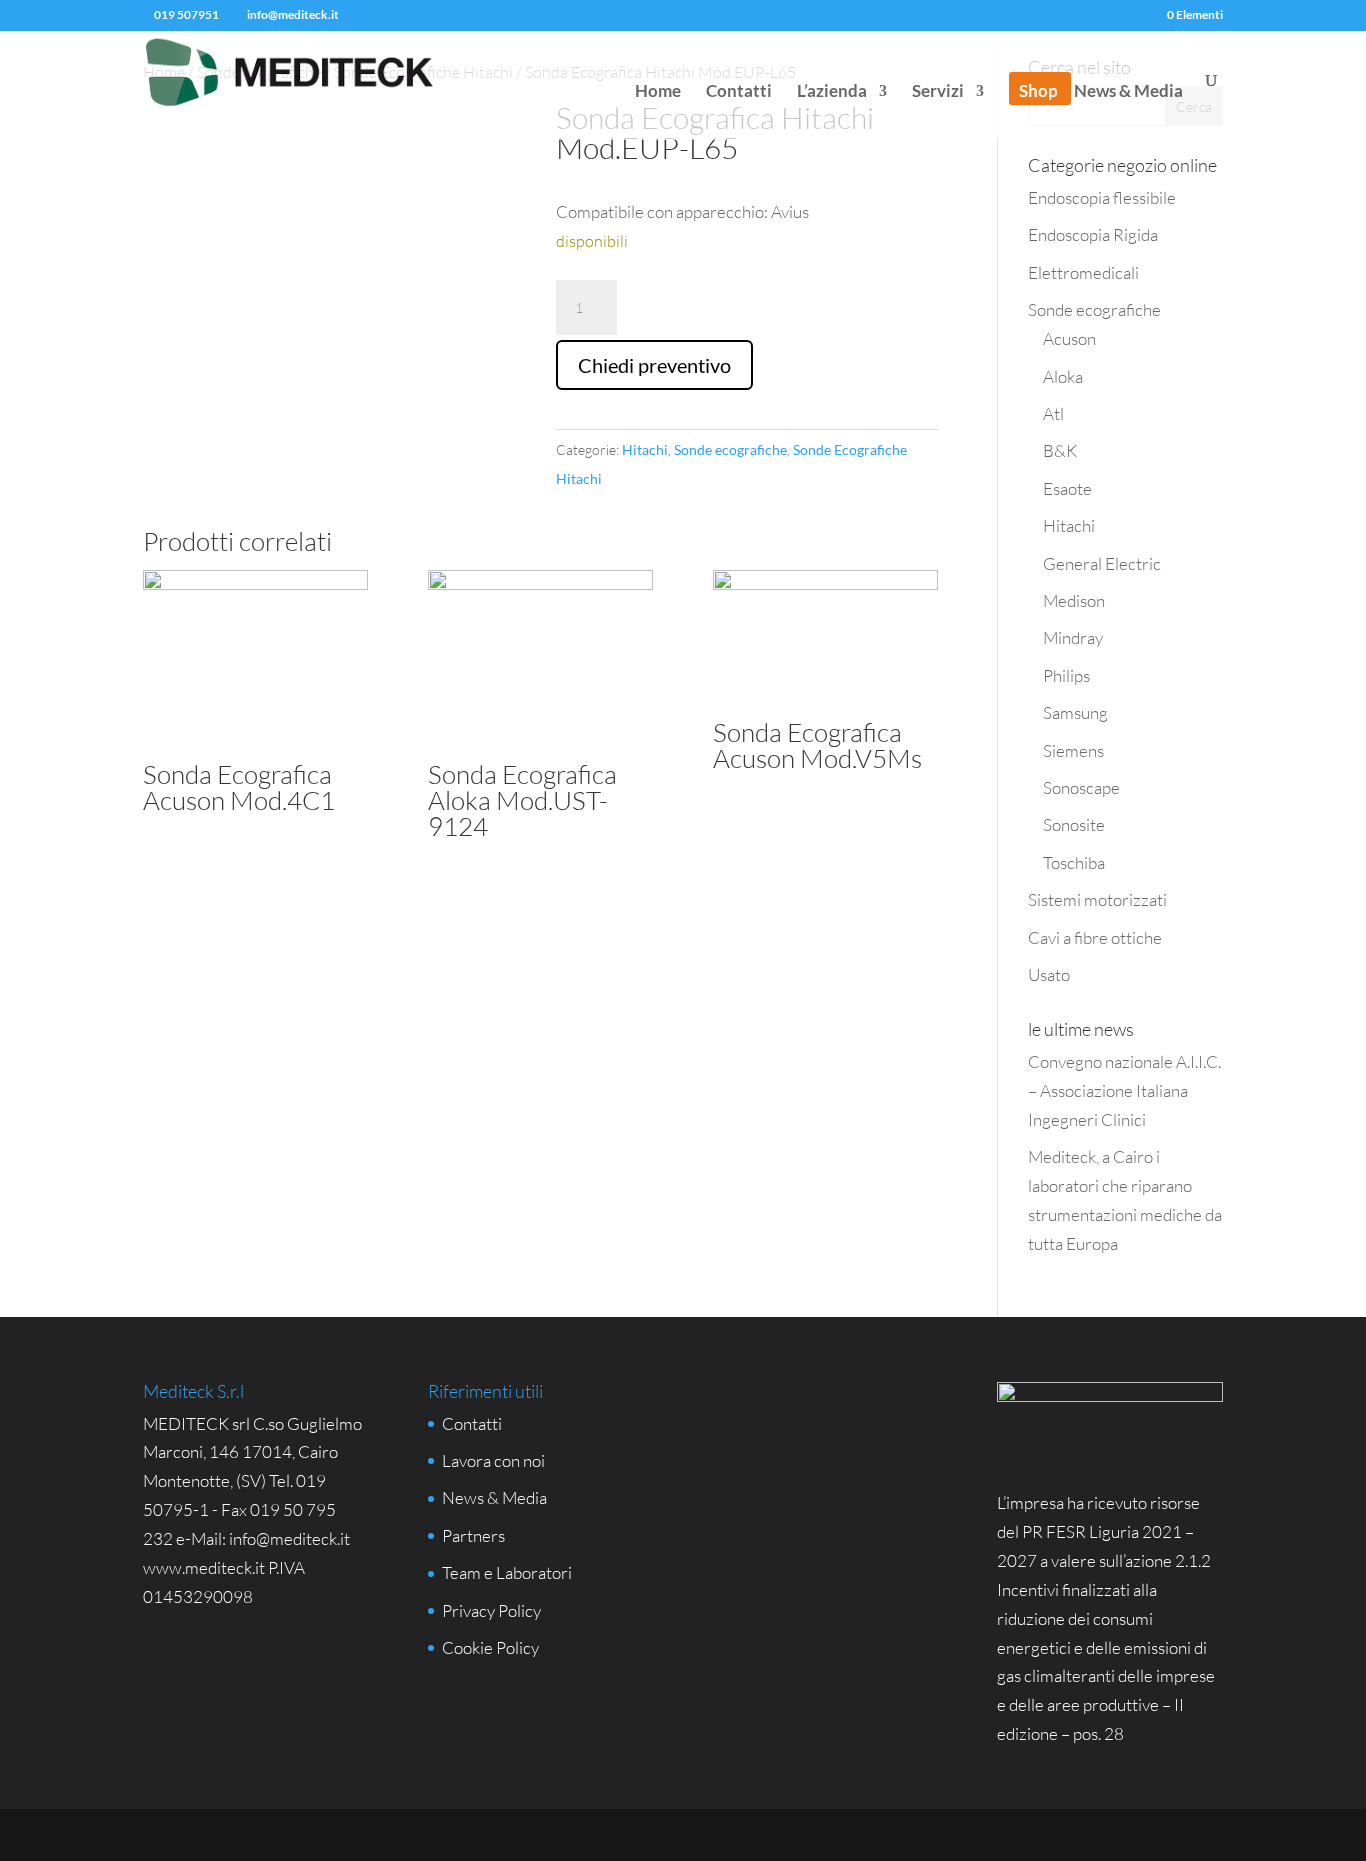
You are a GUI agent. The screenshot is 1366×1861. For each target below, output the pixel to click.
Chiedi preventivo (654, 365)
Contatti (739, 92)
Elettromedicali (1083, 272)
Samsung (1075, 712)
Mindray (1073, 637)
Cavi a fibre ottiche (1095, 937)
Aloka (1063, 376)
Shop (1038, 92)
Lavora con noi (493, 1460)
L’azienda (832, 92)
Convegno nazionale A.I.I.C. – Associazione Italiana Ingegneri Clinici (1124, 1090)
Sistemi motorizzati (1097, 899)
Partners (473, 1535)
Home (658, 92)
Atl (1053, 413)
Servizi (938, 92)
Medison (1074, 600)
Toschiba (1074, 862)
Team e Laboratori (507, 1572)
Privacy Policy (491, 1610)
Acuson (1069, 338)
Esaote (1067, 488)
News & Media (1128, 92)
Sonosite (1074, 824)
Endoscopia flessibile (1102, 197)
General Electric (1102, 563)
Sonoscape (1081, 787)
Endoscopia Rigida (1093, 234)
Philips (1066, 675)
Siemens (1073, 750)
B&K (1060, 450)
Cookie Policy (490, 1647)
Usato (1049, 974)
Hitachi (645, 449)
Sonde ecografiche (730, 449)
